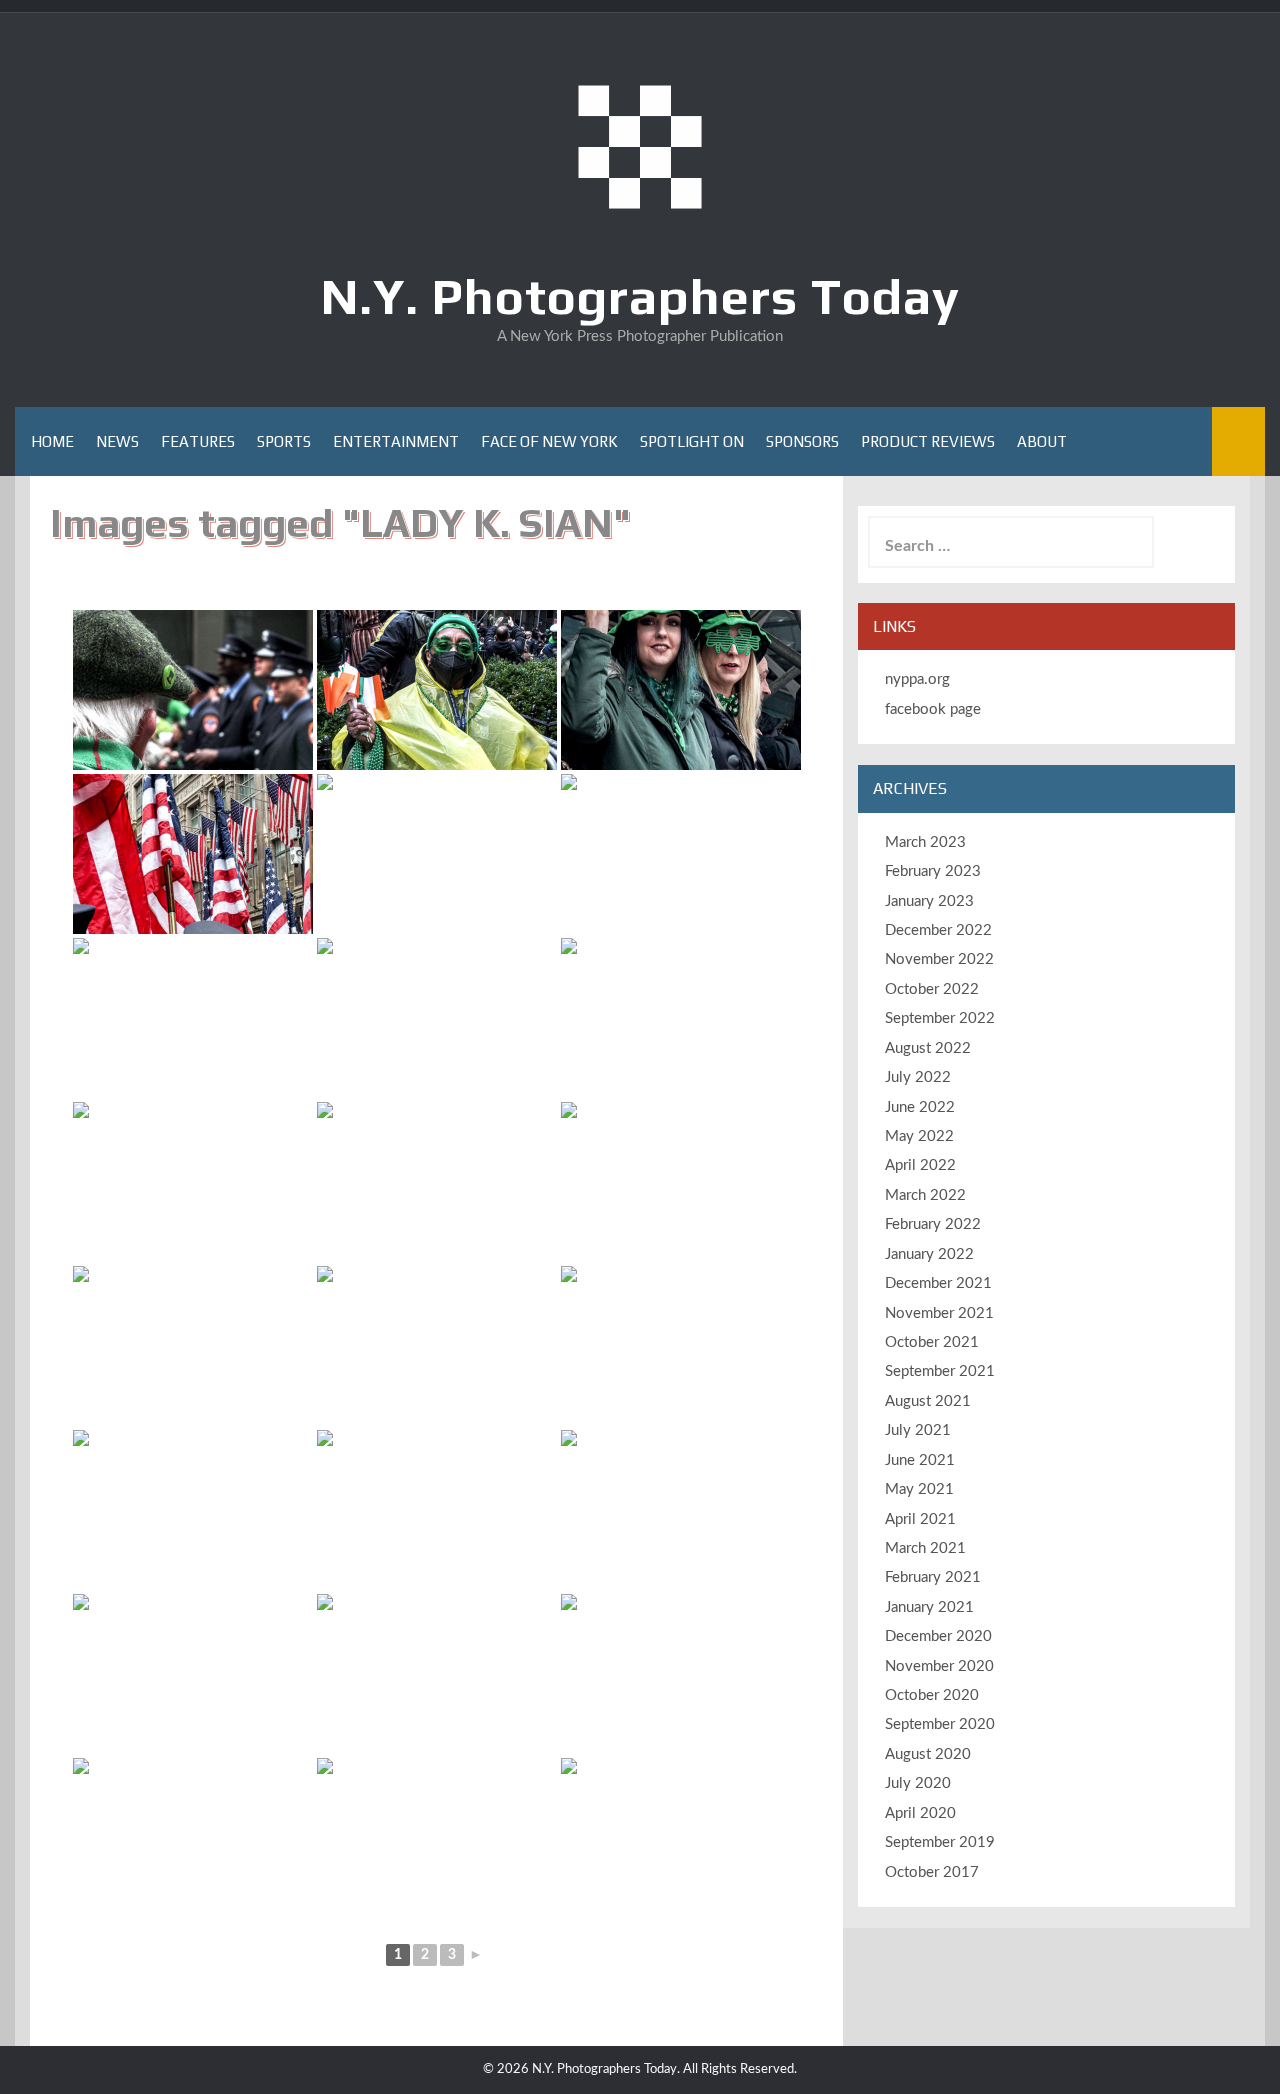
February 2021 (933, 1577)
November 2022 (939, 959)
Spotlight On (692, 441)
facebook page (933, 709)
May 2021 (919, 1489)
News (117, 441)
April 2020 (920, 1813)
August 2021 (928, 1401)
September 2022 (940, 1018)
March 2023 (925, 842)
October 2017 (932, 1872)
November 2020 (939, 1666)
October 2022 (932, 989)
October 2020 (932, 1695)
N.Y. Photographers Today (640, 296)
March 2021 (925, 1548)
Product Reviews (928, 441)
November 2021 (939, 1313)
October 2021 (932, 1342)
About (1042, 441)
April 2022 (920, 1165)
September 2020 (940, 1724)
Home (52, 441)
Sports (284, 441)
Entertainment (396, 441)
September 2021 (940, 1371)
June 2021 (920, 1460)
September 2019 (940, 1842)
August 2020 (928, 1754)
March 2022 (925, 1195)
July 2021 (918, 1430)
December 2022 (938, 930)
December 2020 (938, 1636)
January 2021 (929, 1607)
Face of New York (549, 441)
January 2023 (929, 901)
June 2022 (920, 1107)
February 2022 (933, 1224)
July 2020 (918, 1783)
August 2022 (928, 1048)
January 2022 (929, 1254)
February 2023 (933, 871)
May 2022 (919, 1136)
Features (198, 441)
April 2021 (920, 1519)
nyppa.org (917, 679)
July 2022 (918, 1077)
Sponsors (802, 441)
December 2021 (938, 1283)
